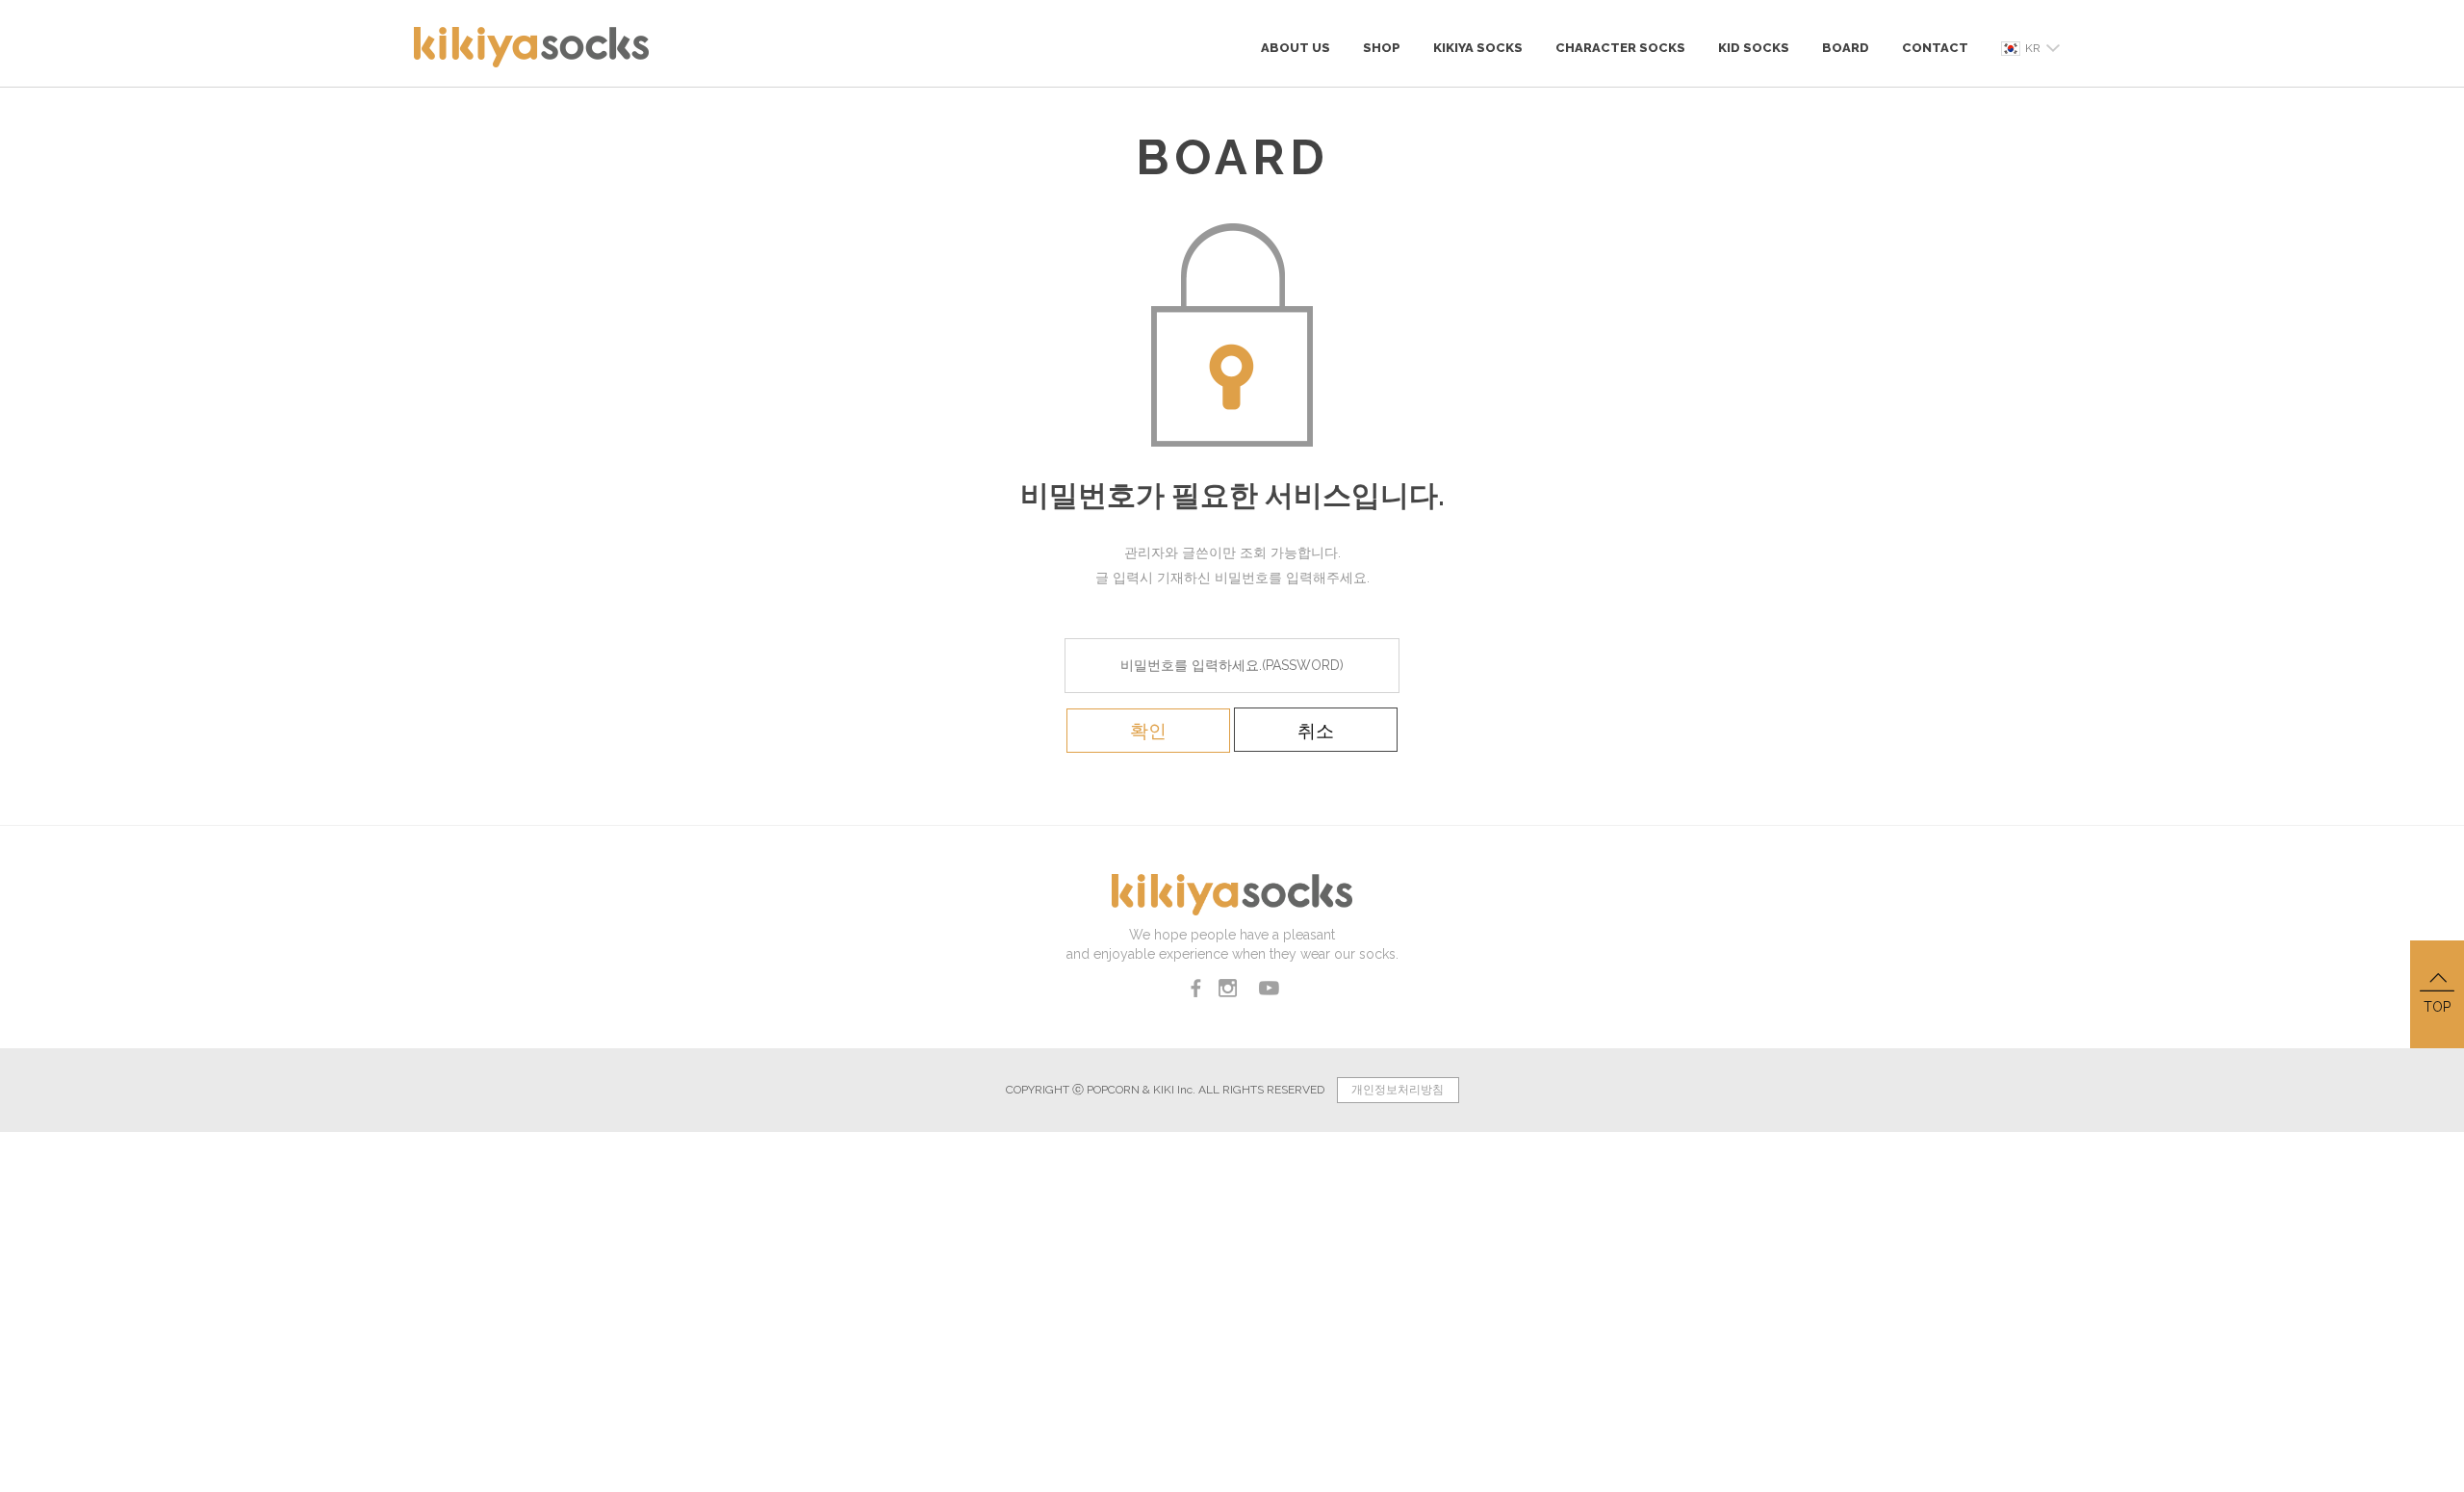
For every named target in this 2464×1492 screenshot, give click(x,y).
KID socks (1754, 48)
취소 (1316, 731)
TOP (2437, 1007)
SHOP (1382, 48)
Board (1846, 48)
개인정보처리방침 (1398, 1090)
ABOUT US (1296, 48)
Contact (1935, 48)
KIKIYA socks (1478, 48)
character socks (1620, 48)
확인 (1148, 731)
